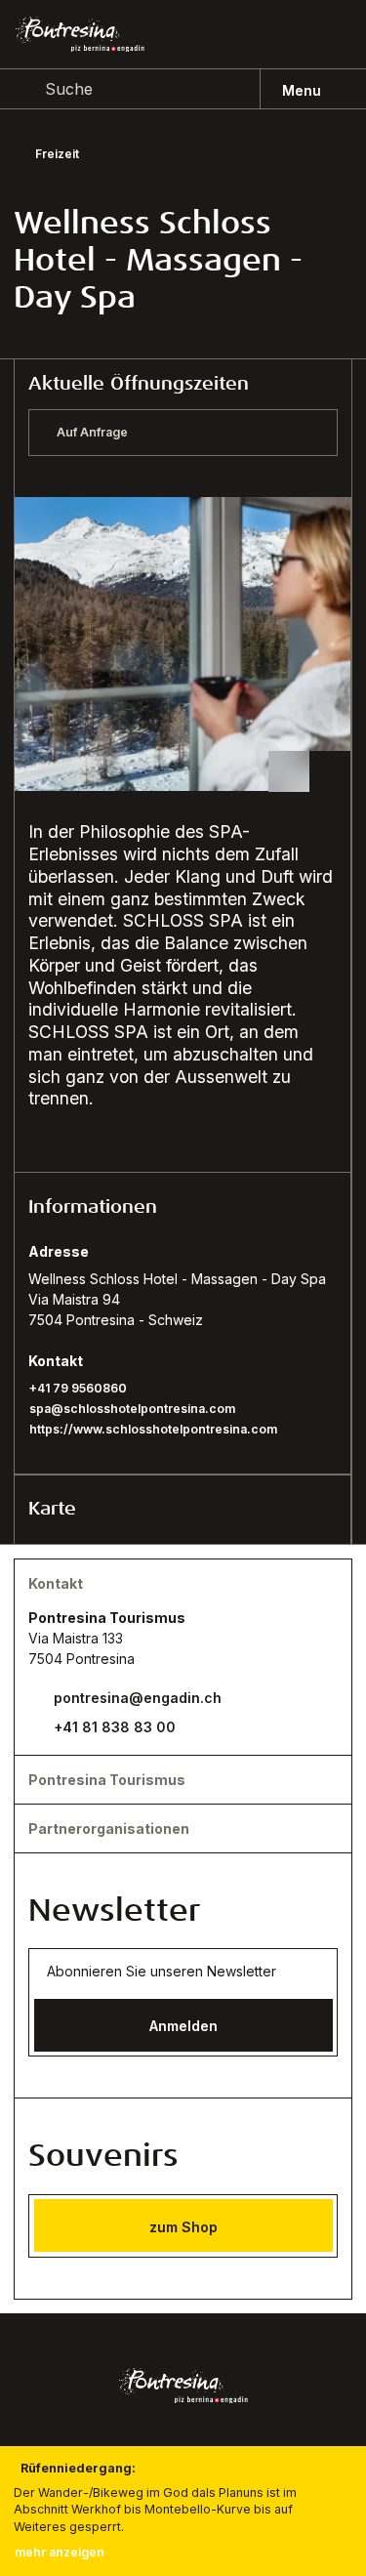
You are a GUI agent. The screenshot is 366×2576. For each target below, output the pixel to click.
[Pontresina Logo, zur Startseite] (80, 35)
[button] (183, 1207)
